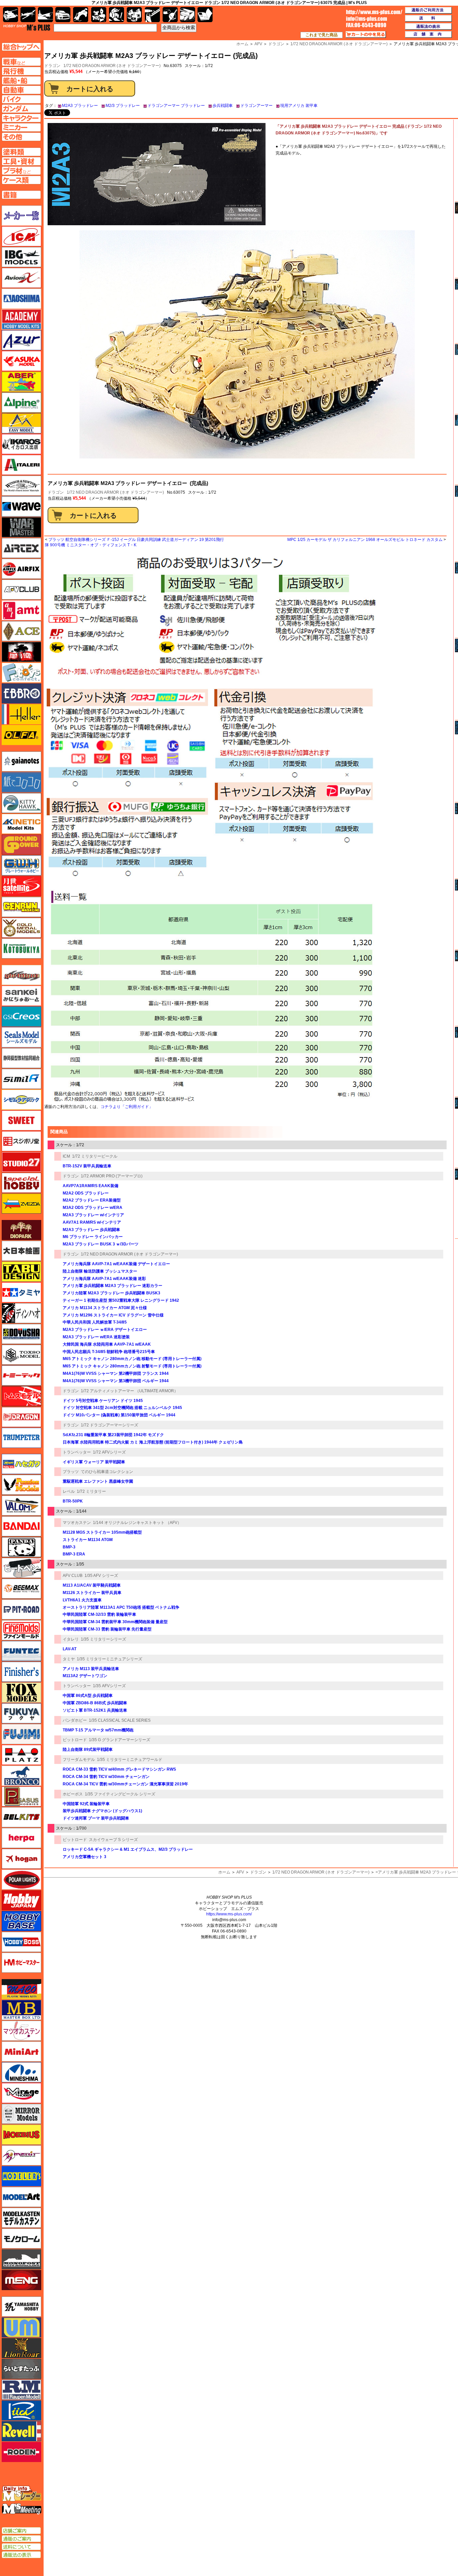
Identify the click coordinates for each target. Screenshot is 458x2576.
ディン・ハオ (21, 1313)
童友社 (21, 1334)
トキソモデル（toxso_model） (21, 1355)
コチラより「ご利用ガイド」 (127, 1107)
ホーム (224, 1872)
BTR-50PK (73, 1501)
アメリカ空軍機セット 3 (84, 1857)
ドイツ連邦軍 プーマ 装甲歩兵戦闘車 (96, 1818)
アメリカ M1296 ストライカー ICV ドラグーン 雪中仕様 (113, 1315)
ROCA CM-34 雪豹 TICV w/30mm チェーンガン (106, 1777)
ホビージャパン (21, 1900)
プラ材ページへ (21, 171)
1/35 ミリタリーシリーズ (103, 1639)
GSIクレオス (21, 1017)
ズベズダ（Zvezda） (21, 1204)
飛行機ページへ (21, 71)
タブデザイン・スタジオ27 (21, 1272)
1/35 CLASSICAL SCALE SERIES (120, 1720)
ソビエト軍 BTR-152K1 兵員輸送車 (95, 1710)
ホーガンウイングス (21, 1859)
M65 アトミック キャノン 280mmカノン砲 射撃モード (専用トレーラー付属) (132, 1366)
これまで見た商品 (322, 35)
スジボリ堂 (21, 1141)
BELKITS (21, 1817)
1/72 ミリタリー (91, 1491)
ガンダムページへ (21, 109)
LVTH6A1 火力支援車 (82, 1600)
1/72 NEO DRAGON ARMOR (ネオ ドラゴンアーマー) (112, 66)
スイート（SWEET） (21, 1120)
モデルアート (21, 2197)
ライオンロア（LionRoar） (21, 2348)
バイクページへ (21, 99)
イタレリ (71, 1639)
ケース (188, 15)
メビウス (21, 2135)
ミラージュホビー (21, 2093)
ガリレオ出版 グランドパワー (21, 845)
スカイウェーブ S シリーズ (113, 1840)
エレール (21, 714)
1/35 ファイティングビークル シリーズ (120, 1794)
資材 (170, 15)
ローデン (21, 2452)
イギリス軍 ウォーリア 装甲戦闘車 (94, 1462)
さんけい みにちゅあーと (21, 996)
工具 (152, 15)
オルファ (21, 735)
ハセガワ (21, 1464)
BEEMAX (21, 1589)
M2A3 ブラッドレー (80, 106)
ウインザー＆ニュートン (21, 486)
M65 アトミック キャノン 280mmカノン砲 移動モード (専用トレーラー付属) (132, 1359)
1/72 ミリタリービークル (95, 1156)
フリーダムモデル (79, 1760)
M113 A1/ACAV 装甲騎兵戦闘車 (92, 1585)
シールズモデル (21, 1037)
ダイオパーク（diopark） (21, 1230)
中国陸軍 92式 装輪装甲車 (86, 1804)
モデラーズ (21, 2176)
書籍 (205, 15)
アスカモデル (21, 361)
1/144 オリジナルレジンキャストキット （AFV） (137, 1523)
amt (21, 610)
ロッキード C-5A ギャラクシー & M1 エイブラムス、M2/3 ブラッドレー (128, 1849)
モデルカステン (21, 2218)
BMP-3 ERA (74, 1554)
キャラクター (99, 15)
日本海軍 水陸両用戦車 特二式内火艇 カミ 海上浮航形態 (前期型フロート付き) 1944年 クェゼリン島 (153, 1442)
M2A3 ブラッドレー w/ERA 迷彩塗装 (96, 1337)
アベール (21, 382)
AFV (240, 1872)
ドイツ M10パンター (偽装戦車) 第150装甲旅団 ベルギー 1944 (119, 1415)
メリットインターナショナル (21, 2155)
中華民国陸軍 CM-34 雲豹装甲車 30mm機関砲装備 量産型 (115, 1622)
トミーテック (21, 1375)
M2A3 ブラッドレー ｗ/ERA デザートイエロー (105, 1330)
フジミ (21, 1734)
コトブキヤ (21, 948)
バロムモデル (21, 1506)
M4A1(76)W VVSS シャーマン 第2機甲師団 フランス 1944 (116, 1373)
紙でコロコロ (21, 782)
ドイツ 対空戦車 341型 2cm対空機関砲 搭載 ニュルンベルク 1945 (122, 1408)
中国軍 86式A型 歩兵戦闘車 (88, 1696)
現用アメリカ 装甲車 (299, 106)
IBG (21, 257)
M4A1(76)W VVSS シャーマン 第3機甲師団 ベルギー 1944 (116, 1381)
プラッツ (71, 1472)
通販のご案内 (21, 2539)
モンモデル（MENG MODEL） (21, 2280)
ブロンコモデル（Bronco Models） (21, 1776)
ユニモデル (21, 2307)
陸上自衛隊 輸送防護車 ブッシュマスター (100, 1271)
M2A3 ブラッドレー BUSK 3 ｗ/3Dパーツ (101, 1244)
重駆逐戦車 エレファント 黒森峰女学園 (98, 1481)
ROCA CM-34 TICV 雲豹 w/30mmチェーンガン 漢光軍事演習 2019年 (125, 1784)
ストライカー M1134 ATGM (88, 1540)
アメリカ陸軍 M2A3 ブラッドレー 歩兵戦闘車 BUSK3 (111, 1293)
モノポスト (21, 2259)
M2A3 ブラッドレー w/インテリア (93, 1215)
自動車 (63, 15)
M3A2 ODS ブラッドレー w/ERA (93, 1208)
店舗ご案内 (21, 2531)
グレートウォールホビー (21, 865)
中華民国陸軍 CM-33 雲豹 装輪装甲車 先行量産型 (107, 1629)
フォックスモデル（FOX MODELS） (21, 1693)
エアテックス (21, 548)
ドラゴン (56, 492)
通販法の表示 (21, 2555)
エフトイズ (21, 673)
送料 (428, 18)
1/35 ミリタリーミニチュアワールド (130, 1760)
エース (21, 631)
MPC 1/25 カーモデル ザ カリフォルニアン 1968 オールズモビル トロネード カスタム (365, 540)
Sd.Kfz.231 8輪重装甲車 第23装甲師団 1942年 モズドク (113, 1435)
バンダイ (21, 1526)
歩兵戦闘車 (223, 106)
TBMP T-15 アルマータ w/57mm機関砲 (98, 1730)
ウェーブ (21, 506)
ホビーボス (73, 1794)
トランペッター (77, 1452)
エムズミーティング (22, 2509)
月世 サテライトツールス (21, 886)
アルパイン (21, 403)
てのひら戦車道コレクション (107, 1472)
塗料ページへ (21, 152)
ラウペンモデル (21, 2390)
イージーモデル (21, 423)
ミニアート (21, 2051)
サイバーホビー (21, 975)
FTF (21, 652)
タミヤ (69, 1659)
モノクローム (21, 2238)
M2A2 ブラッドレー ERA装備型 (92, 1200)
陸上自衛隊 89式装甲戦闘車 (88, 1750)
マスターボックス (21, 2010)
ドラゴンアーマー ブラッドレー (176, 106)
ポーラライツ (21, 1880)
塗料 (134, 15)
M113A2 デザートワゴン (85, 1676)
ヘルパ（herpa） (21, 1838)
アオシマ (21, 299)
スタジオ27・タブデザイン (21, 1162)
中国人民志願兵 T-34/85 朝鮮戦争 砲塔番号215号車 (109, 1352)
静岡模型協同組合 (21, 1058)
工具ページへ (21, 161)
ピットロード (75, 1740)
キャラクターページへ (21, 118)
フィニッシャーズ (21, 1672)
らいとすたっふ (21, 2369)
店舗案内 (428, 35)
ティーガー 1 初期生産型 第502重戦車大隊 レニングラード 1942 (121, 1300)
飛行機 (28, 15)
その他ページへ (21, 137)
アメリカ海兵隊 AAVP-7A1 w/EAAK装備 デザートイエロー (116, 1264)
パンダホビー (75, 1720)
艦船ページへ (21, 80)
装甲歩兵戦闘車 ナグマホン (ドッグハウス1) (102, 1811)
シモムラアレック (21, 1100)
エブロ (21, 693)
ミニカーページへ (21, 127)
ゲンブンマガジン (21, 907)
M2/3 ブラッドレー (123, 106)
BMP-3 (69, 1547)
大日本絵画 (21, 1251)
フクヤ (21, 1713)
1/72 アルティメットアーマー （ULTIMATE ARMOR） (129, 1391)
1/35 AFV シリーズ (101, 1576)
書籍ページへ (21, 195)
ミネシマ (21, 2072)
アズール (21, 340)
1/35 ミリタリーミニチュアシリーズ (109, 1659)
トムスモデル (21, 1396)
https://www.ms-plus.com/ (229, 1914)
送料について (21, 2547)
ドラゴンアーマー (256, 106)
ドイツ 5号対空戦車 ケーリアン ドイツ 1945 (103, 1401)
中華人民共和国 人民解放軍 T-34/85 (95, 1322)
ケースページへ (21, 180)
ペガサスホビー (21, 1796)
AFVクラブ (21, 590)
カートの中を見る (366, 35)
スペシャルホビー (21, 1183)
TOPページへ (21, 47)
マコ (21, 1989)
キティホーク (21, 803)
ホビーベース (21, 1921)
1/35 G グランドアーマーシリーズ (120, 1740)
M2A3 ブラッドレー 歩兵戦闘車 (91, 1230)
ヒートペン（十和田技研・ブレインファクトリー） (21, 1568)
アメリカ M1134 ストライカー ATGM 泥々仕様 (105, 1308)
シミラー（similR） (21, 1079)
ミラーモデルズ (21, 2114)
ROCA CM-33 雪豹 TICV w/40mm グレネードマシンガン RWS (119, 1769)
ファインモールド (21, 1630)
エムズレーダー (22, 2494)
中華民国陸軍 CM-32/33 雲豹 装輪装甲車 (99, 1614)
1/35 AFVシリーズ (109, 1686)
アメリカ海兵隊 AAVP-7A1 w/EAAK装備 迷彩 (104, 1279)
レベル (69, 1491)
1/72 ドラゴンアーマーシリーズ (109, 1425)
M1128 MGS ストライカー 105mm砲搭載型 (102, 1532)
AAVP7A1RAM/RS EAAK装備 (91, 1186)
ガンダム (117, 15)
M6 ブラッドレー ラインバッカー (93, 1237)
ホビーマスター (21, 1963)
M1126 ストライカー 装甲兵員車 (92, 1593)
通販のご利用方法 (428, 10)
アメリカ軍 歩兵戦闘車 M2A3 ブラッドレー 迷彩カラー (112, 1286)
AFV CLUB (73, 1576)
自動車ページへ (21, 90)
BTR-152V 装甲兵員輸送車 (87, 1166)
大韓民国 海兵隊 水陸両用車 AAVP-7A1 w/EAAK (107, 1344)
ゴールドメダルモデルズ (21, 928)
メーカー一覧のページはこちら (22, 216)
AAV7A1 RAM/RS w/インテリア (92, 1222)
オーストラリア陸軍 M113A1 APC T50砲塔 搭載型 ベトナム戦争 (121, 1607)
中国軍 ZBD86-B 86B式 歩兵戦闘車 (95, 1703)
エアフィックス (21, 569)
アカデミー (21, 319)
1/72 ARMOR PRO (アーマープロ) (112, 1176)
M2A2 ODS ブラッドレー (86, 1193)
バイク (81, 15)
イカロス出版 (21, 444)
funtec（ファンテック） (21, 1651)
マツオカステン (77, 1523)
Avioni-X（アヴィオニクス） (21, 278)
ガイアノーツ (21, 761)
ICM (66, 1156)
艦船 (45, 15)
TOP (27, 27)
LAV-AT (70, 1649)
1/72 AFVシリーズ (109, 1452)
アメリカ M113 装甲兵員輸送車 (91, 1669)
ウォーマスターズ (21, 527)
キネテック (21, 824)
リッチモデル (21, 2410)
